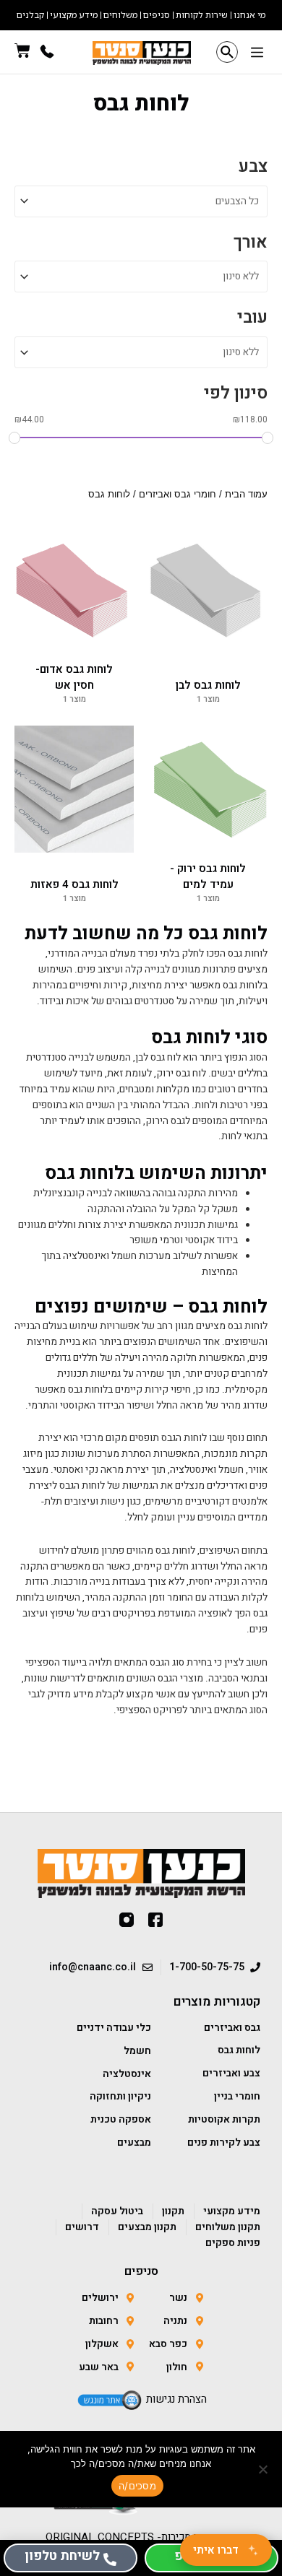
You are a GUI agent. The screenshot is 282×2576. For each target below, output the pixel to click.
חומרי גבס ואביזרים (178, 495)
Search (227, 52)
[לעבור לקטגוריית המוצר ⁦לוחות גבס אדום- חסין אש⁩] (74, 590)
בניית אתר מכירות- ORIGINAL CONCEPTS (141, 2537)
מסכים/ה (137, 2486)
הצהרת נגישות (176, 2399)
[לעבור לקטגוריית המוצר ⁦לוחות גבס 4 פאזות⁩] (74, 789)
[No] (264, 2469)
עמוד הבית (246, 495)
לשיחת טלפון (62, 2556)
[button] (257, 54)
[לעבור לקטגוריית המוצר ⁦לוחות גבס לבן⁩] (208, 590)
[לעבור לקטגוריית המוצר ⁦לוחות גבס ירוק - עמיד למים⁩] (208, 789)
